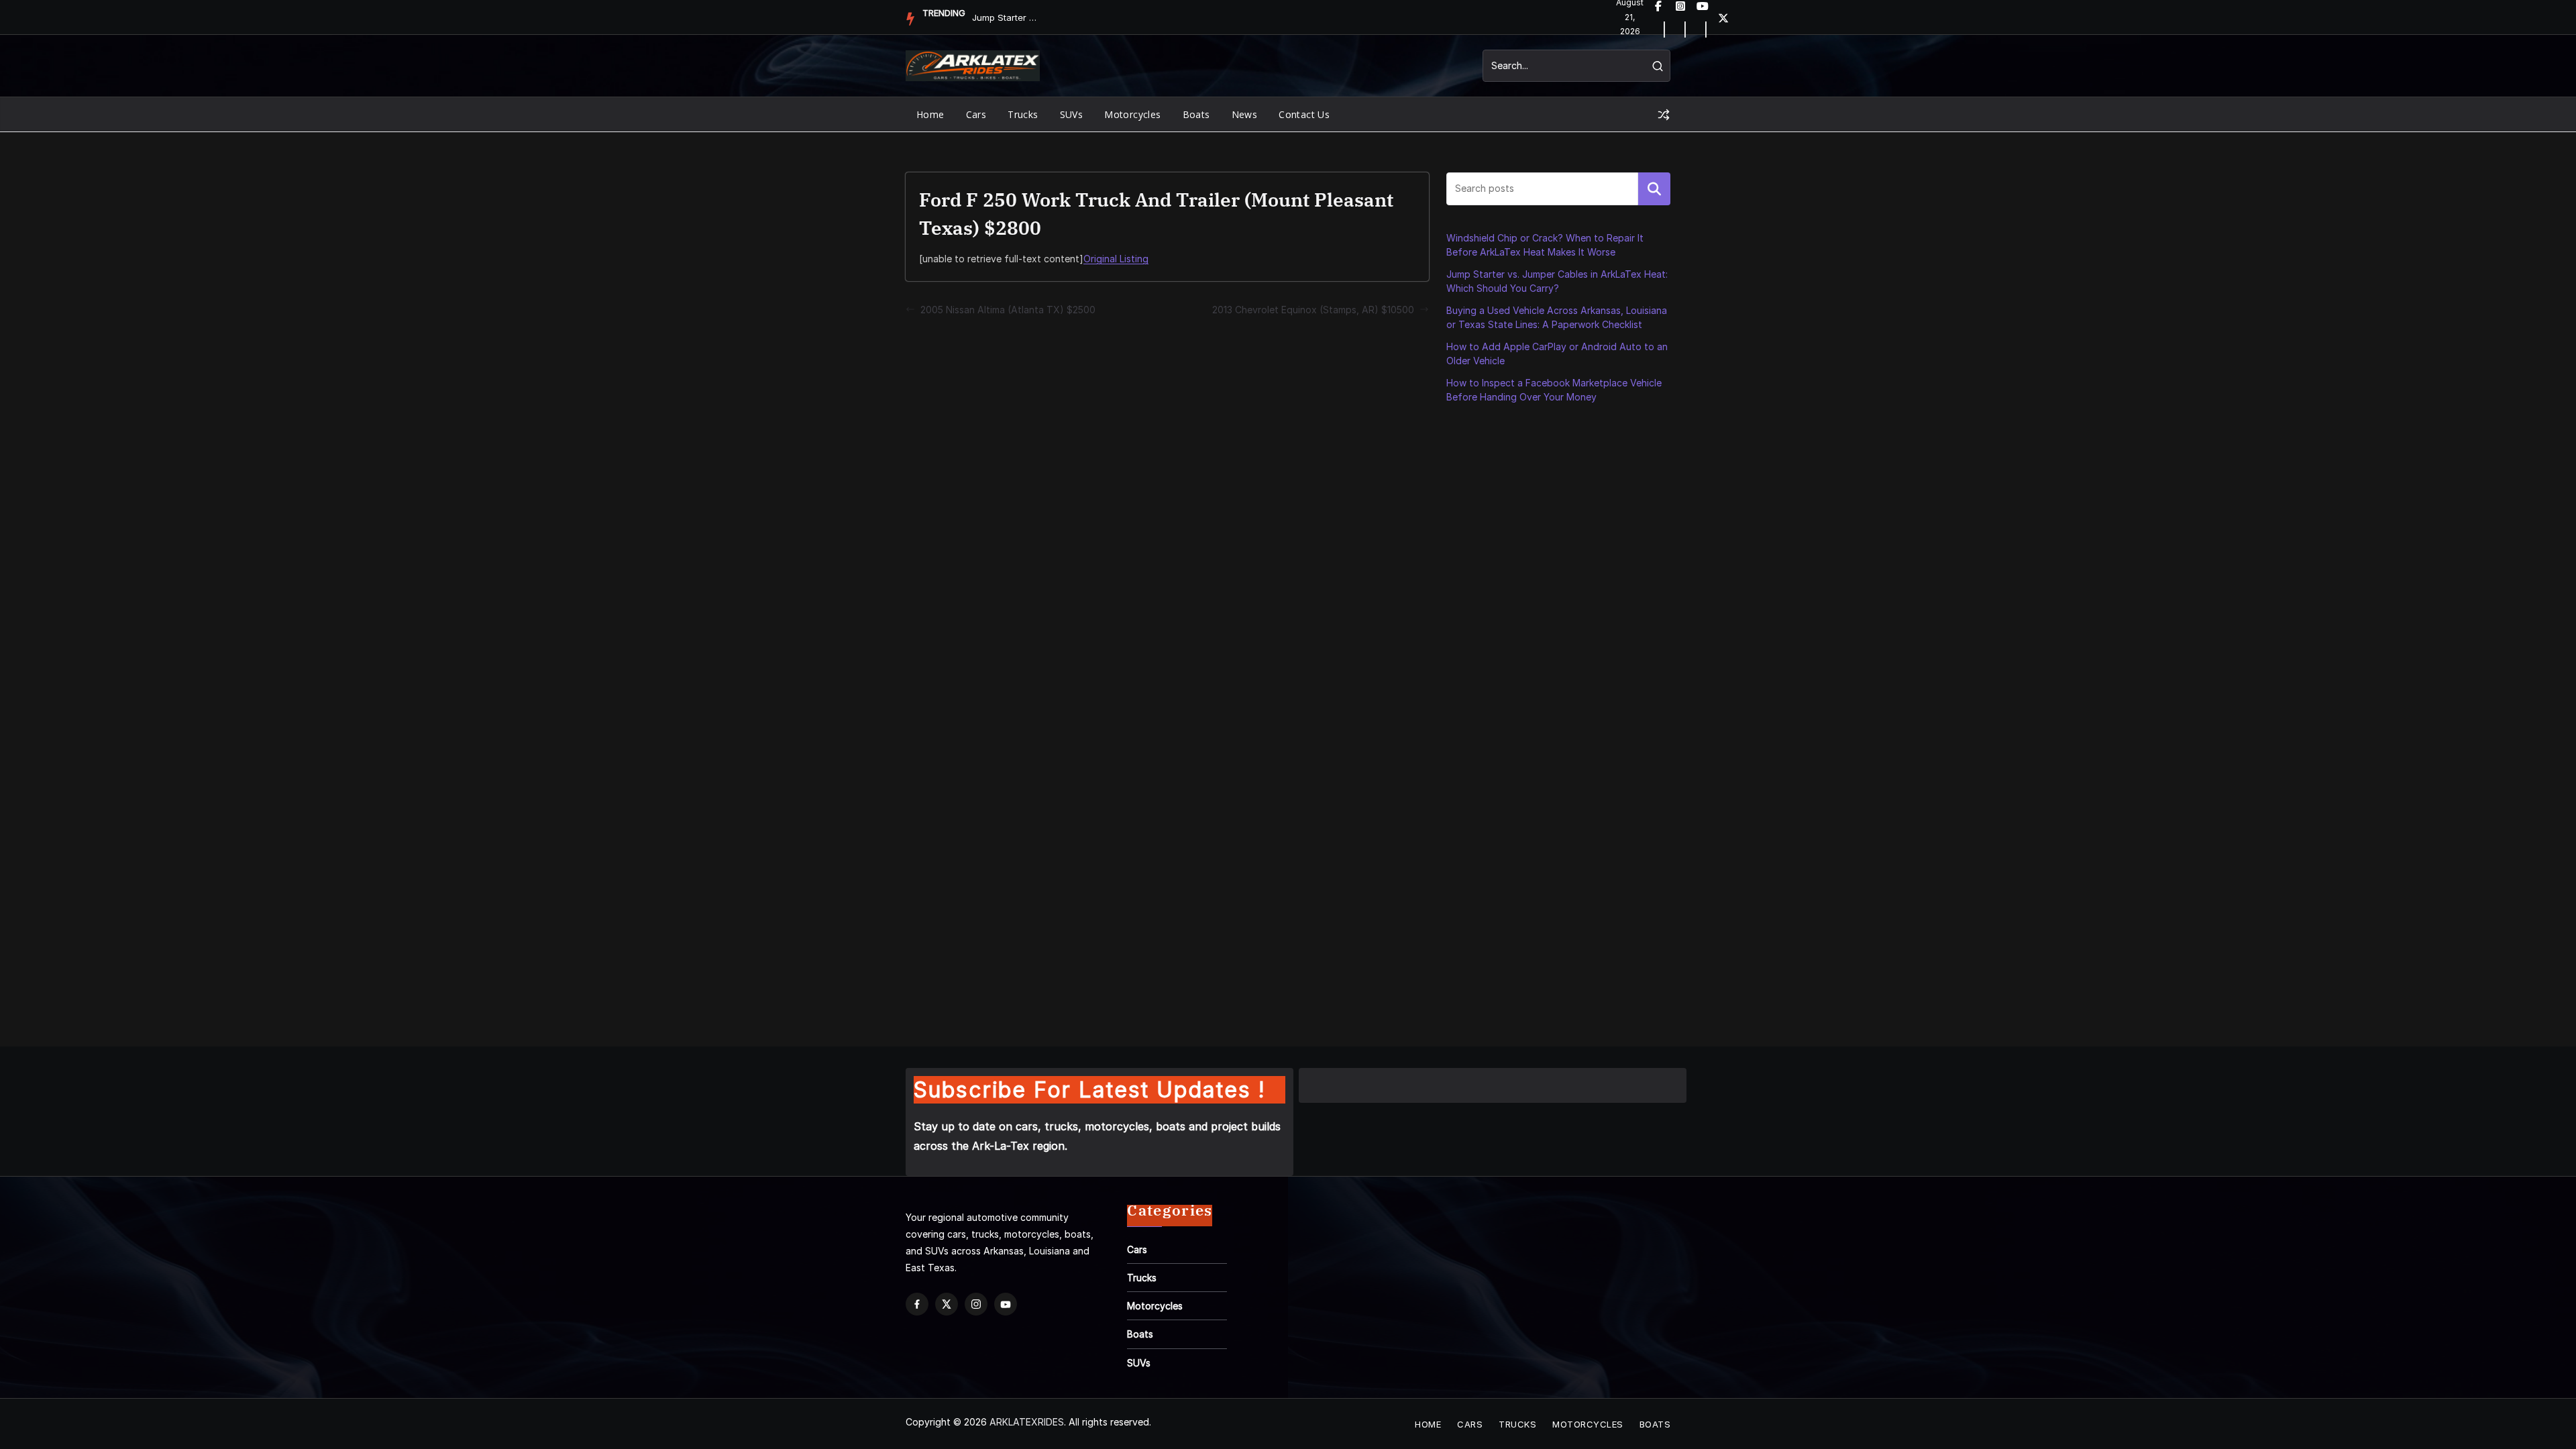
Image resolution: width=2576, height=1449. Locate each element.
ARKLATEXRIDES (1027, 1422)
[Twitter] (1723, 17)
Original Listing (1116, 259)
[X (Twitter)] (947, 1304)
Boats (1196, 114)
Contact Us (1304, 114)
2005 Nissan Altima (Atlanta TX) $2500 (1008, 310)
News (1245, 114)
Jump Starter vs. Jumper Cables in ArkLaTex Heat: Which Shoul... (1006, 17)
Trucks (1023, 114)
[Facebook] (917, 1304)
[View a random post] (1664, 115)
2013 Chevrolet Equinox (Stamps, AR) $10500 (1313, 310)
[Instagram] (976, 1304)
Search (1654, 189)
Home (930, 114)
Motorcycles (1132, 114)
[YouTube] (1006, 1304)
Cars (976, 114)
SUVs (1072, 114)
